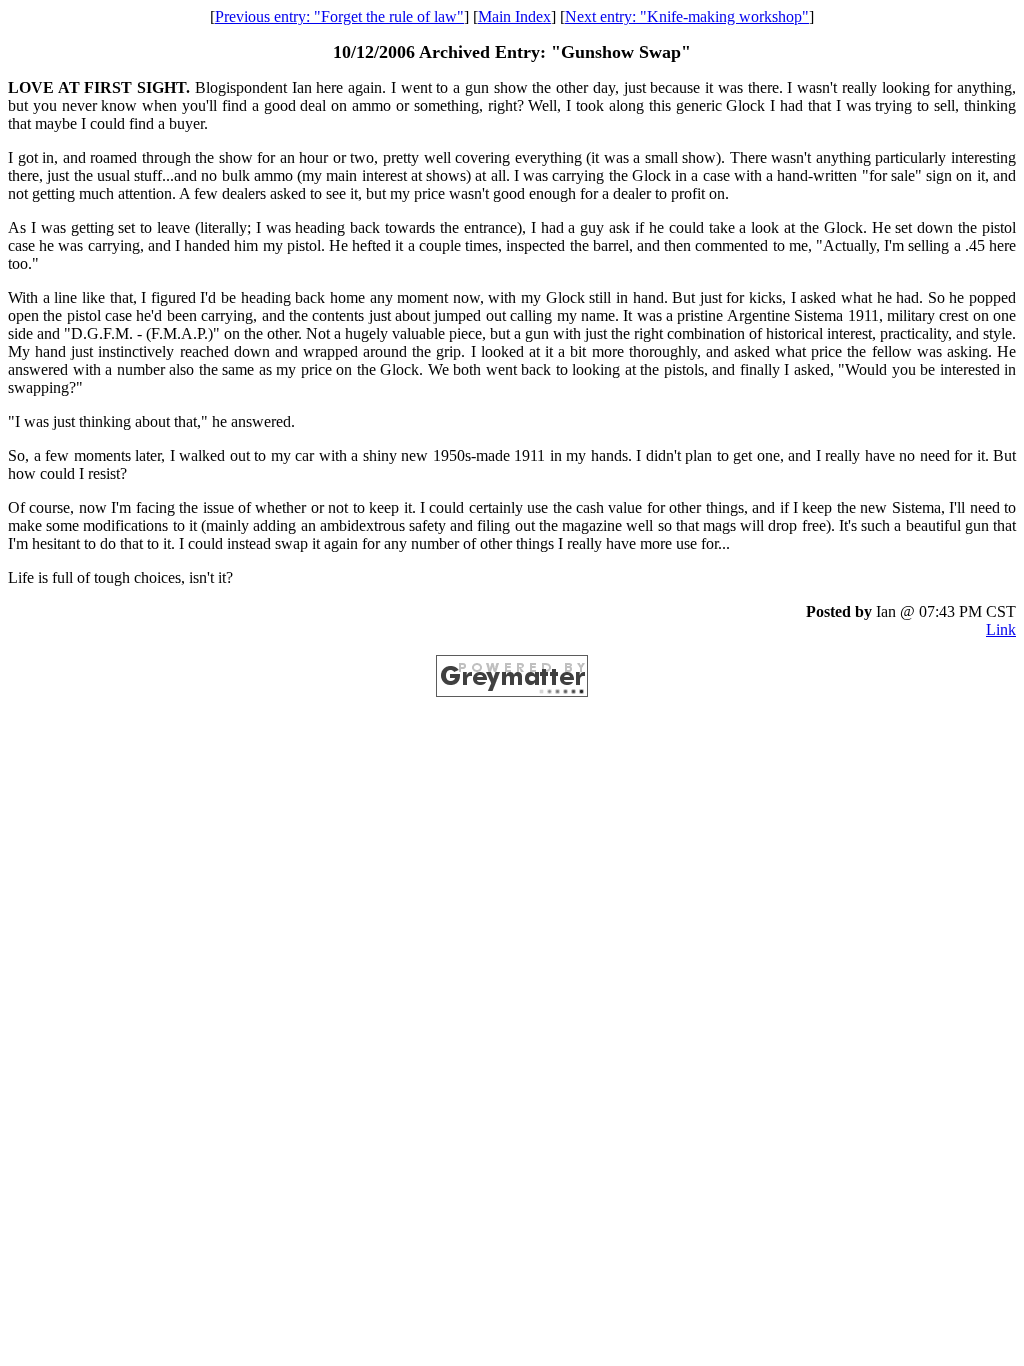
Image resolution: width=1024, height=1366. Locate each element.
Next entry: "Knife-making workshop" (687, 16)
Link (1001, 629)
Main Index (514, 16)
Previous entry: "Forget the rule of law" (339, 16)
